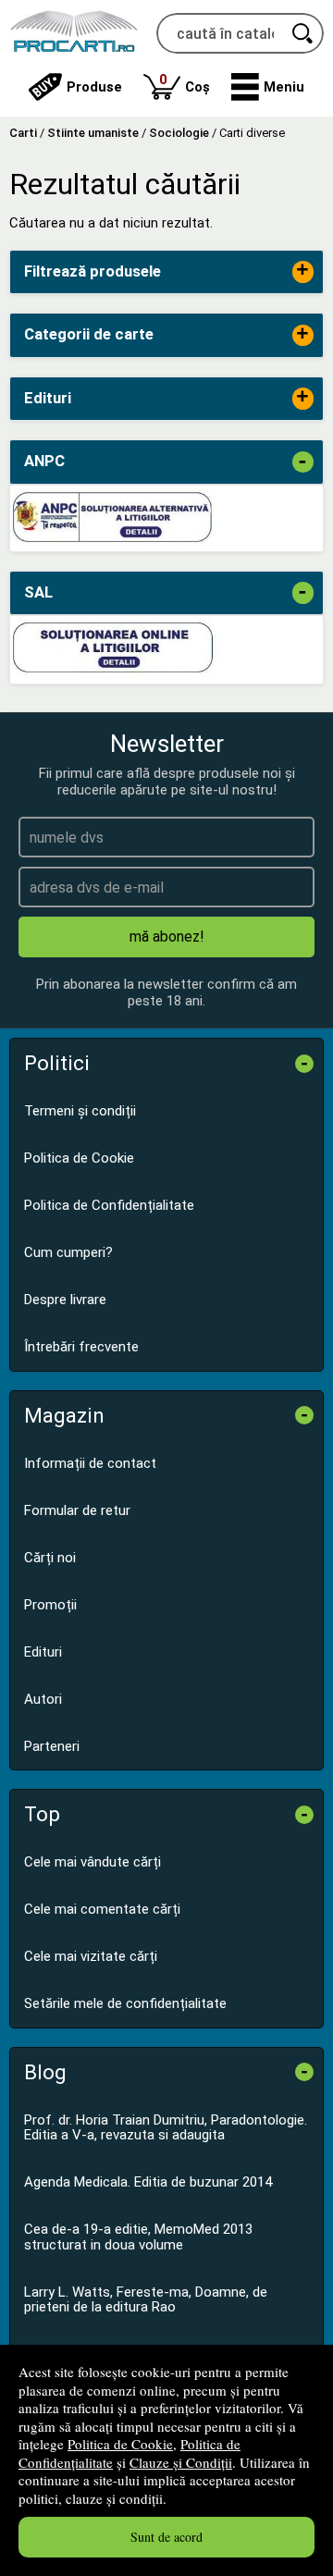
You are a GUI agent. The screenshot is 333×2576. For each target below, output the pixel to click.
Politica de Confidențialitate (109, 1205)
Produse (94, 87)
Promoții (50, 1605)
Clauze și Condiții (181, 2462)
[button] (268, 87)
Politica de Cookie (120, 2444)
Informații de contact (90, 1463)
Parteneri (52, 1746)
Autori (43, 1699)
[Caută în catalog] (303, 33)
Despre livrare (65, 1300)
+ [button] (302, 271)
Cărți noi (50, 1558)
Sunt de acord (166, 2537)
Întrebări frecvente (81, 1347)
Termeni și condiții (80, 1111)
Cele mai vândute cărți (92, 1862)
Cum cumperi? (68, 1252)
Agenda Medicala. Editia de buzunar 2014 (148, 2182)
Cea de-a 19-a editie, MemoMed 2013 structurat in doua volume (138, 2237)
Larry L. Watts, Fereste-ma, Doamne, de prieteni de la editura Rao (146, 2300)
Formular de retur (77, 1510)
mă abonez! (167, 937)
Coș (185, 83)
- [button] (302, 462)
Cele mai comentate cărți (102, 1909)
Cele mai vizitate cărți (91, 1956)
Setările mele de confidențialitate (125, 2003)
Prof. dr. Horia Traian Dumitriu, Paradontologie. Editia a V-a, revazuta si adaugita (166, 2128)
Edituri (43, 1652)
